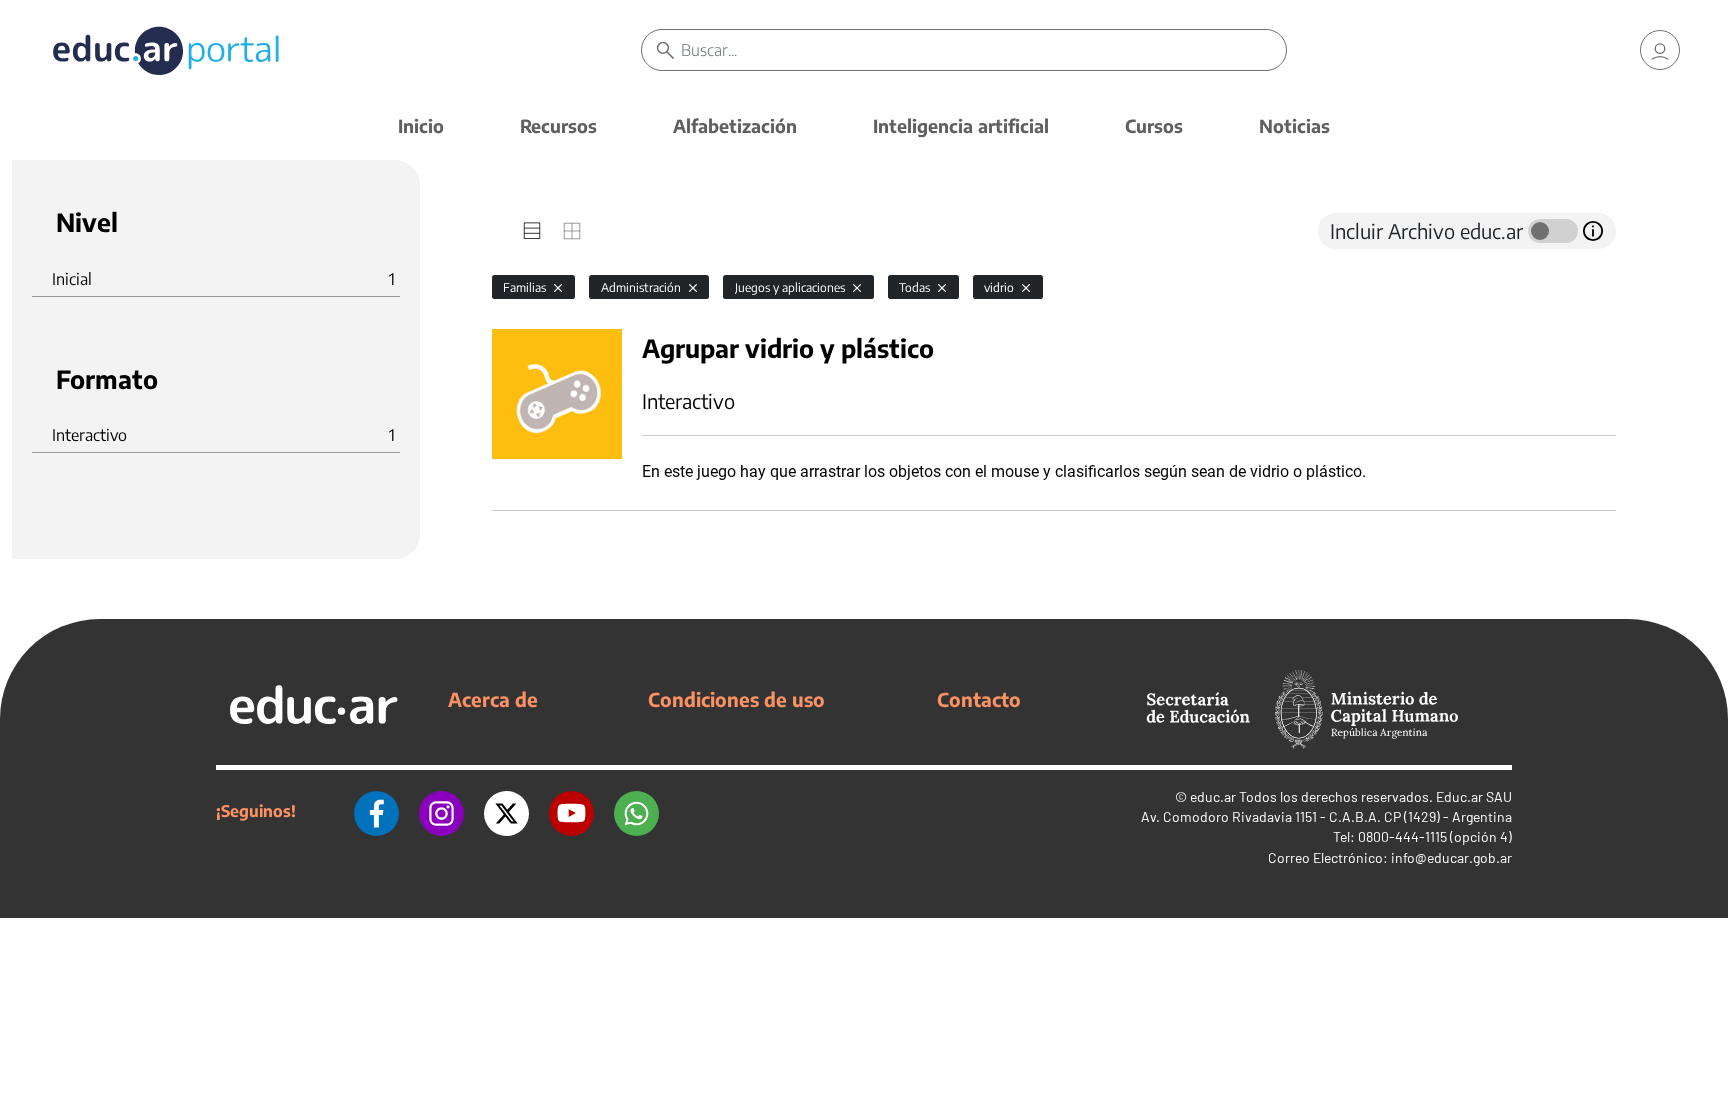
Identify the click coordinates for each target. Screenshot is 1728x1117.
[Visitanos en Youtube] (571, 811)
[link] (1660, 50)
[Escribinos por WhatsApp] (636, 811)
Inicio (421, 125)
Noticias (1294, 125)
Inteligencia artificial (961, 125)
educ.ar (1213, 796)
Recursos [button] (558, 125)
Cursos (1154, 125)
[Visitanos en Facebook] (376, 811)
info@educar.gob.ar (1451, 857)
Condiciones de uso (736, 699)
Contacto (979, 699)
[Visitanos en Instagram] (441, 811)
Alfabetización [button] (735, 125)
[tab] (532, 231)
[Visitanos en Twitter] (506, 811)
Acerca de (493, 699)
